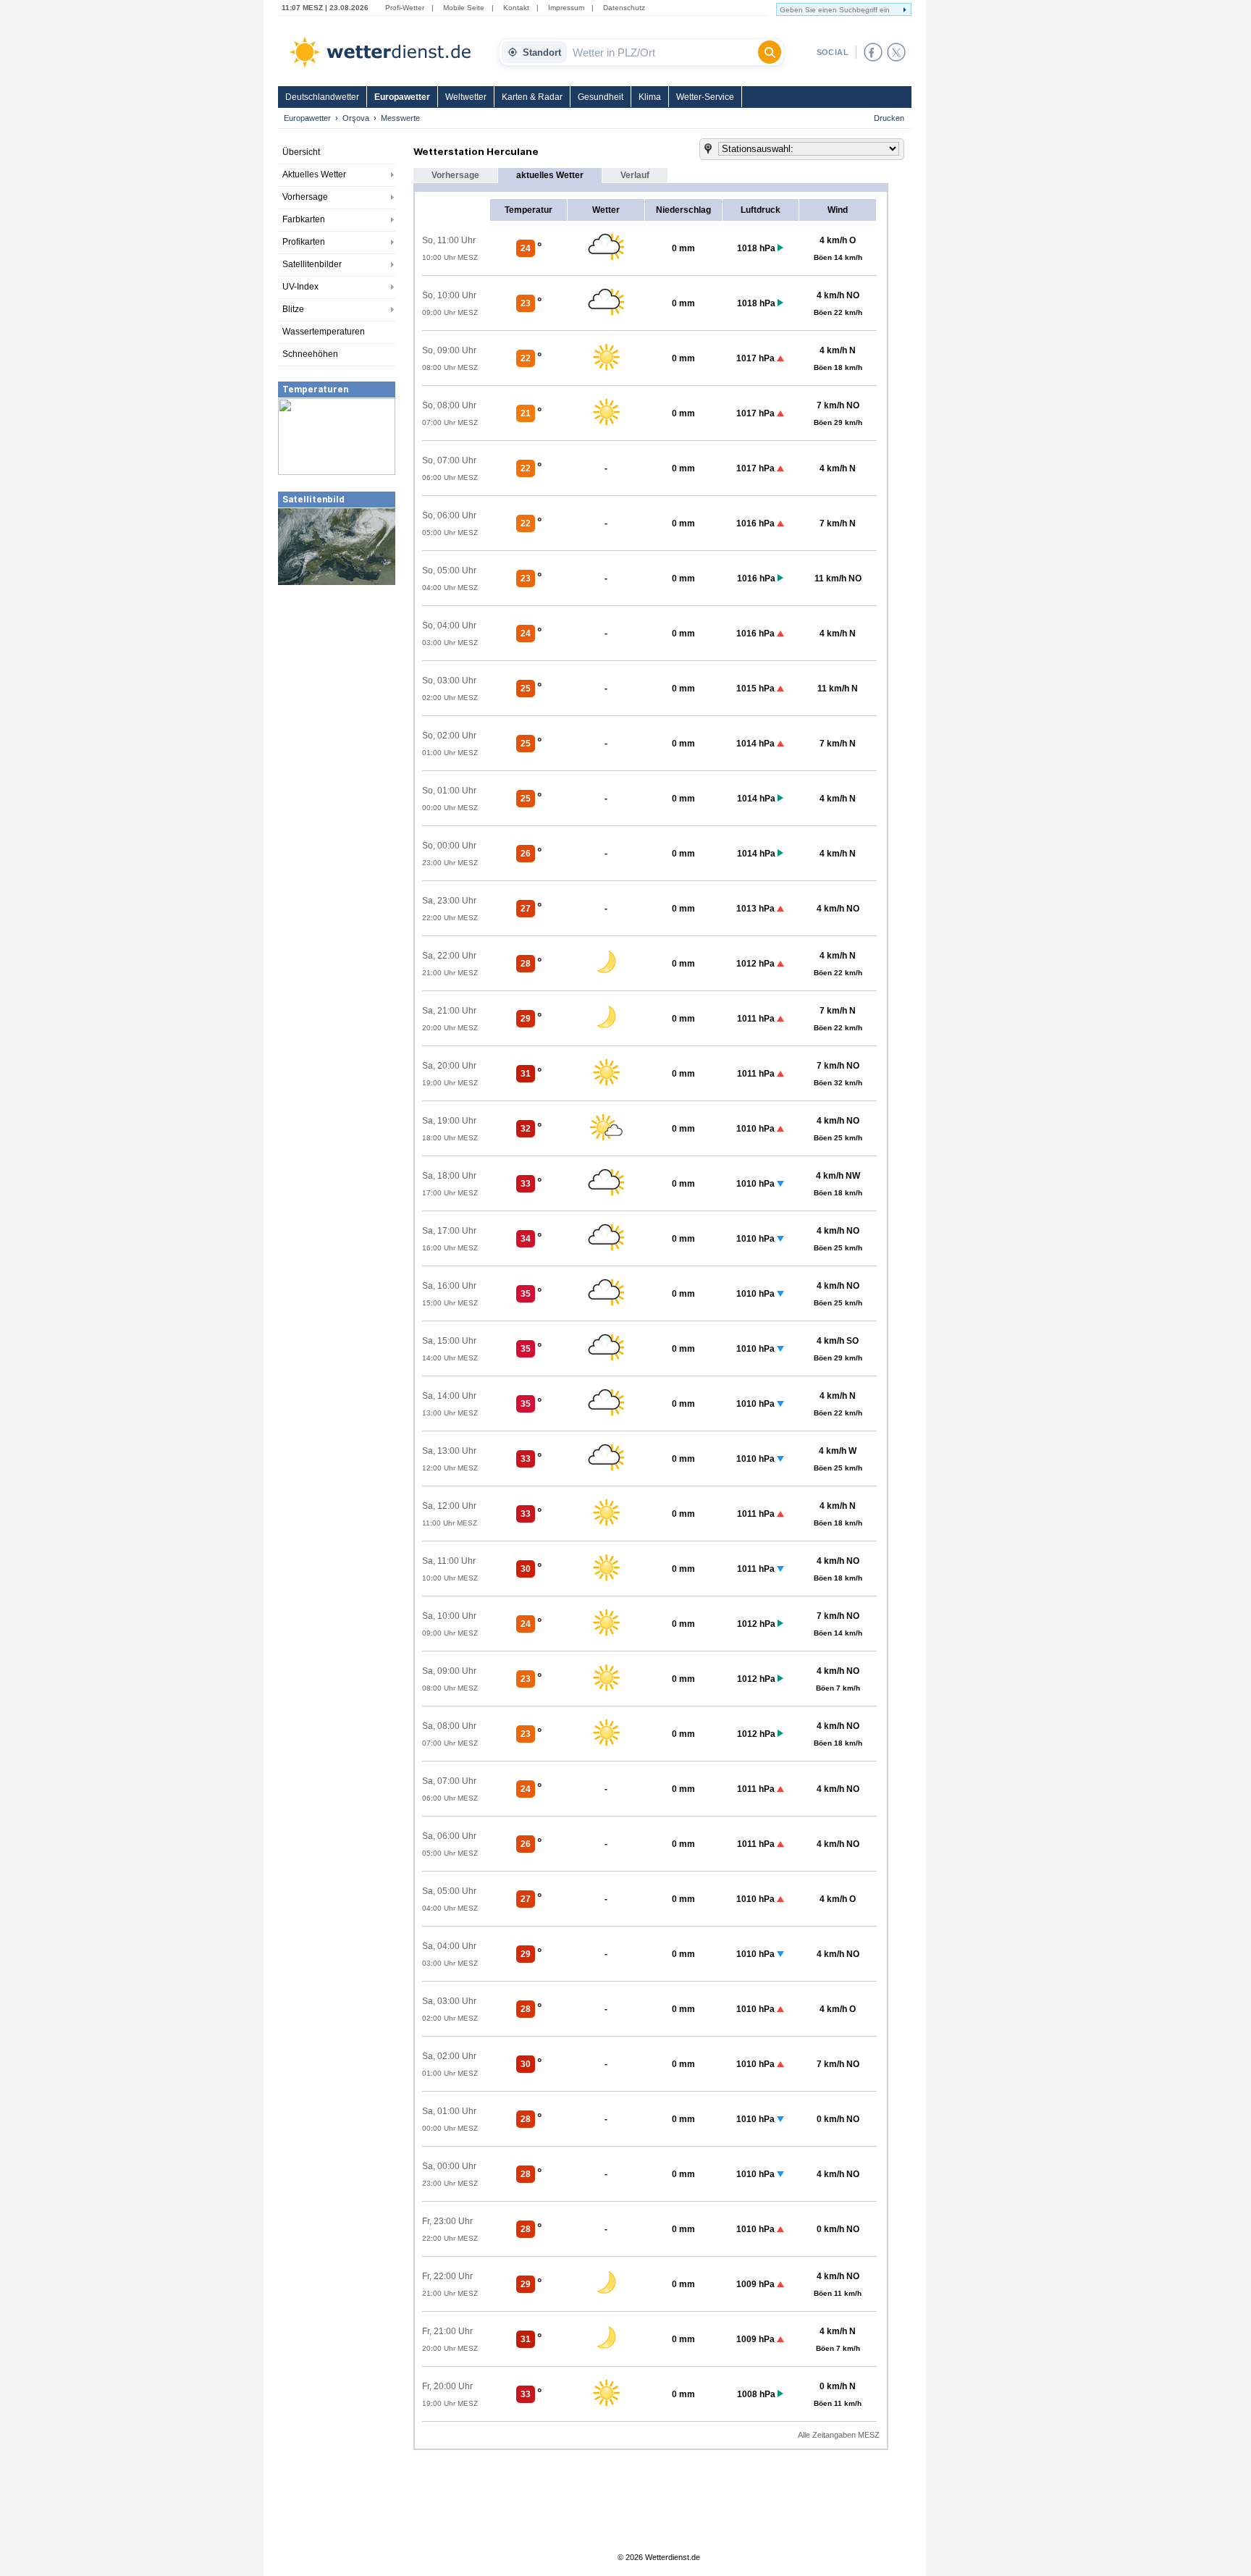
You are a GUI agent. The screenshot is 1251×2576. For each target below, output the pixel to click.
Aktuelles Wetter (314, 174)
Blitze (293, 309)
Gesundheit (601, 97)
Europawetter (402, 97)
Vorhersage (305, 197)
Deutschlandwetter (322, 97)
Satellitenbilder (312, 264)
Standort (542, 52)
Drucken (889, 118)
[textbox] (662, 52)
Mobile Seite (464, 8)
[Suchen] (770, 52)
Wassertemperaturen (324, 332)
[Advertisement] (337, 695)
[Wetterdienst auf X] (896, 52)
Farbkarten (304, 219)
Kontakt (516, 8)
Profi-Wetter (405, 8)
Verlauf (635, 175)
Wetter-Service (705, 97)
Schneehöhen (310, 354)
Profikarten (304, 242)
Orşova (356, 118)
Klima (650, 97)
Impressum (566, 8)
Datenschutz (624, 8)
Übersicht (301, 152)
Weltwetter (466, 97)
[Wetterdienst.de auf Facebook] (873, 52)
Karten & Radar (532, 97)
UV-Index (300, 287)
